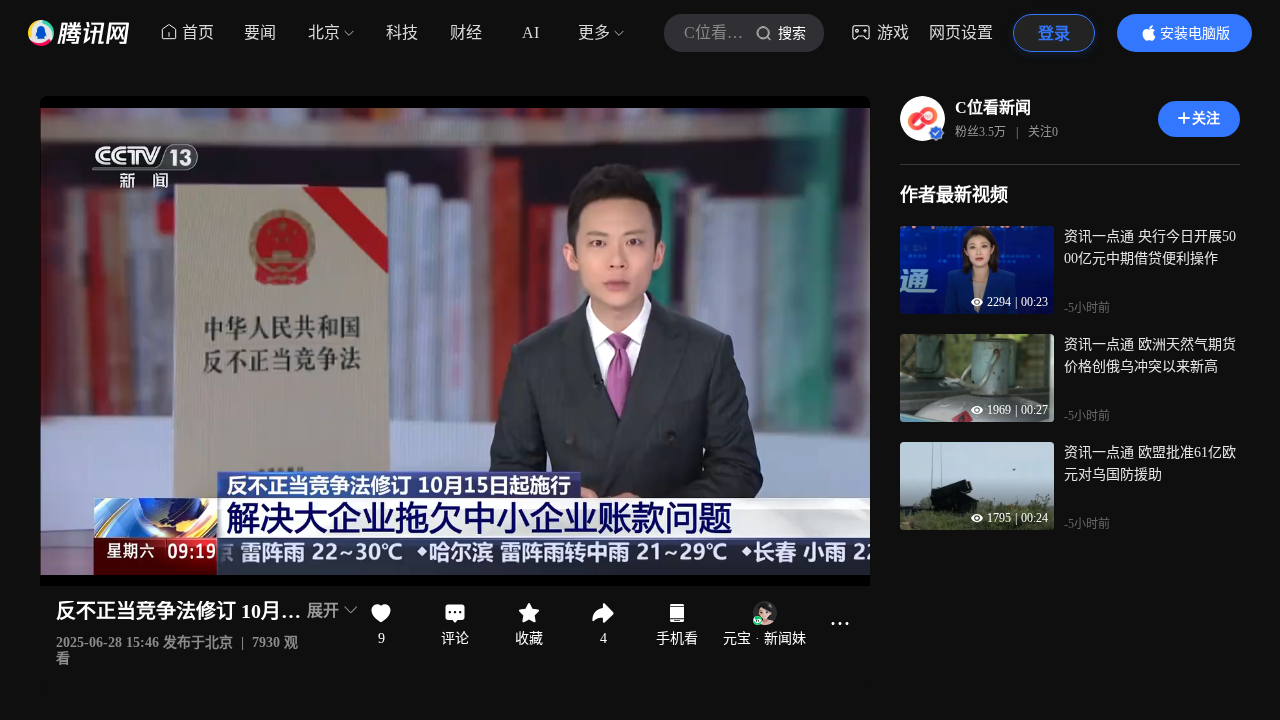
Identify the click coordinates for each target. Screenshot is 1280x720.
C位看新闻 (993, 107)
